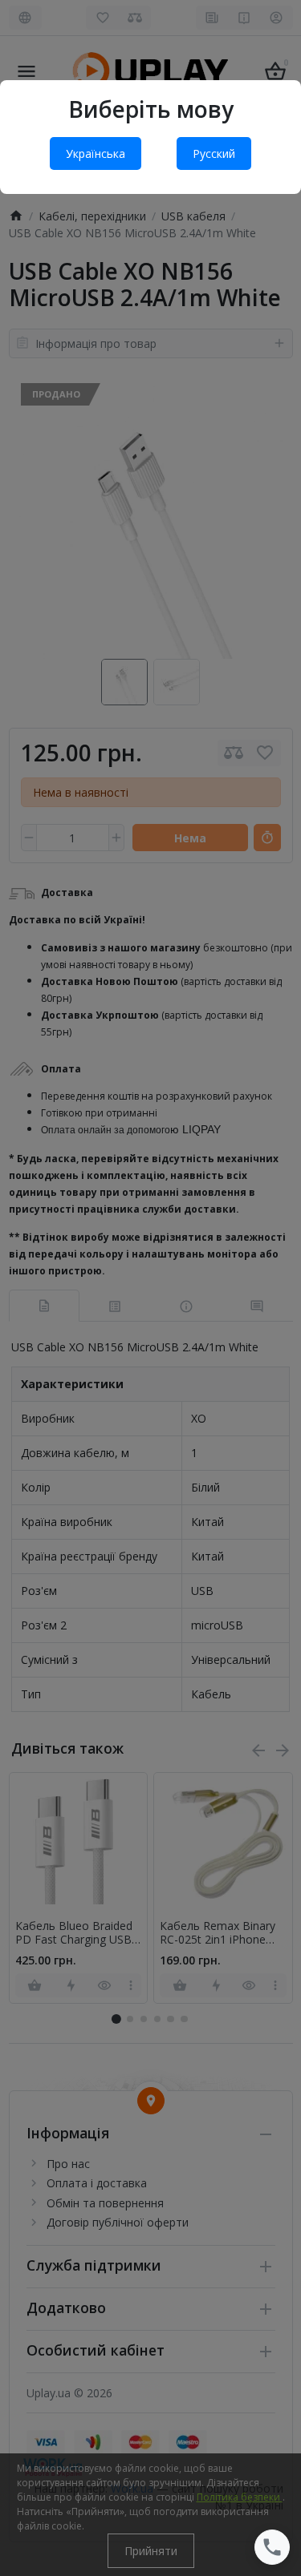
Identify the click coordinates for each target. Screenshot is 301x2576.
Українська (96, 153)
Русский (214, 153)
